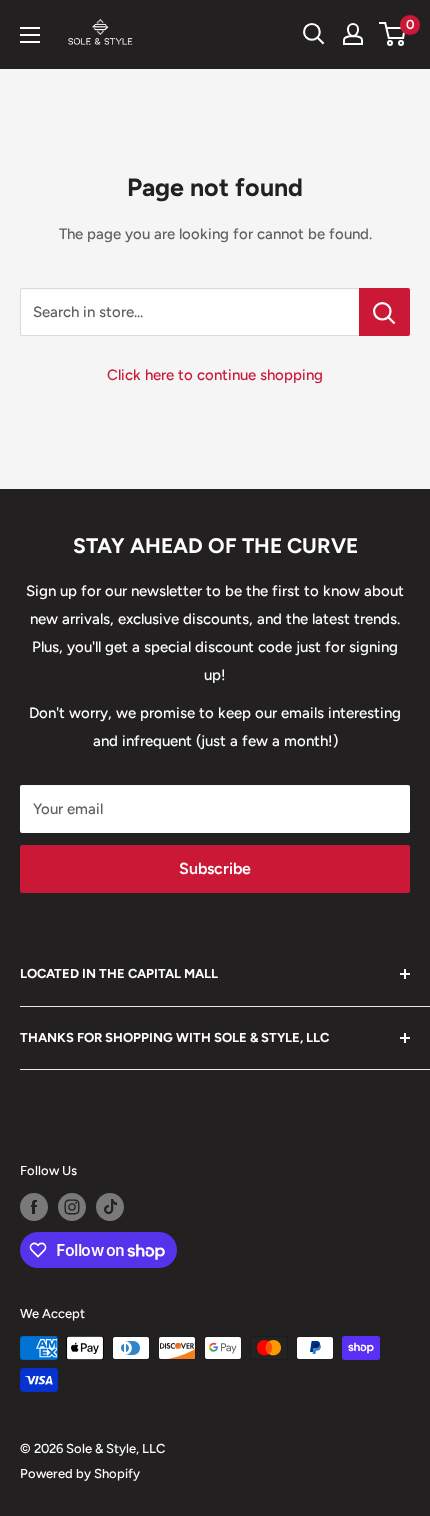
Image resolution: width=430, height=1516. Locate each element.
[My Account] (353, 34)
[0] (393, 34)
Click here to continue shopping (215, 375)
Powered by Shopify (80, 1473)
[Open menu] (30, 35)
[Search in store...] (384, 312)
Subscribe (215, 868)
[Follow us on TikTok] (110, 1207)
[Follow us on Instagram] (72, 1207)
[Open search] (314, 34)
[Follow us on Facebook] (34, 1207)
